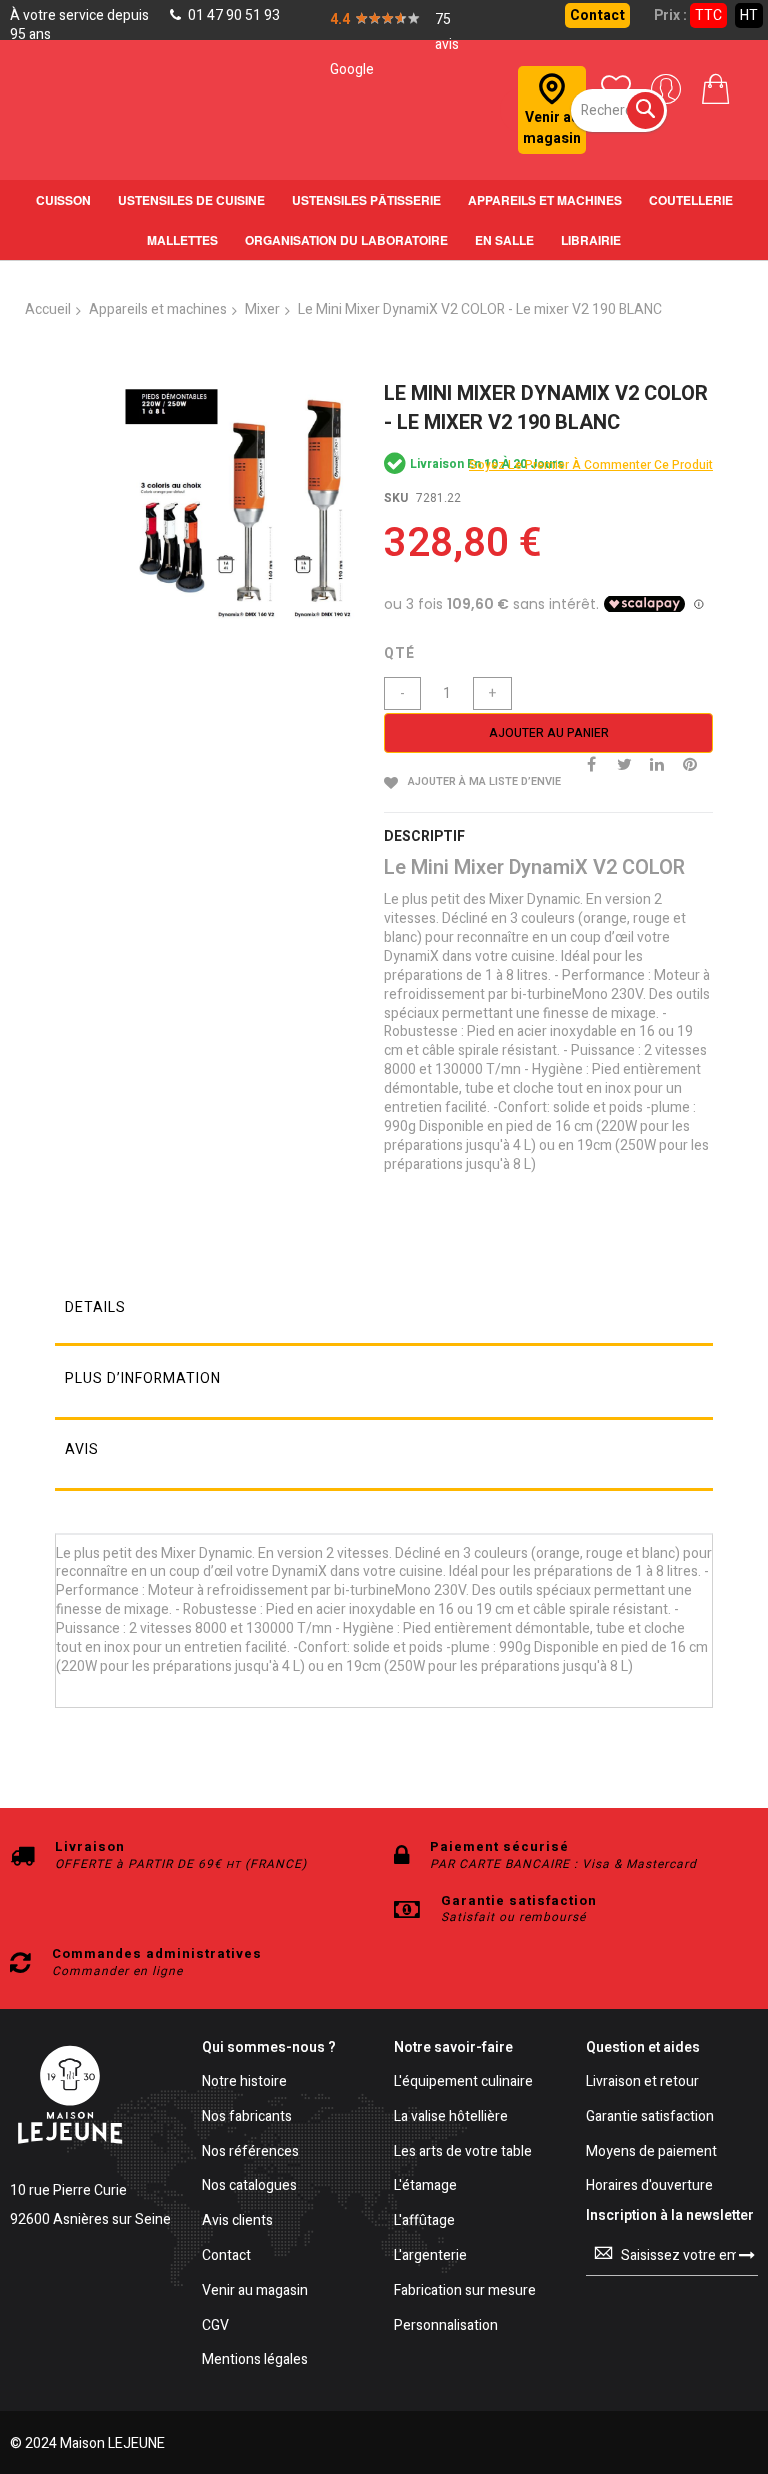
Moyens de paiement (651, 2152)
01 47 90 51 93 (232, 15)
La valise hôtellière (451, 2117)
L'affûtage (424, 2221)
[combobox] (619, 110)
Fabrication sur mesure (465, 2291)
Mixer (262, 309)
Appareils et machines (158, 309)
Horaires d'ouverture (649, 2186)
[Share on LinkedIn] (657, 763)
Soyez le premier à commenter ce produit (591, 465)
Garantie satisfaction (650, 2117)
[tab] (384, 1313)
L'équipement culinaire (463, 2082)
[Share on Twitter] (624, 763)
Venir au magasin (255, 2291)
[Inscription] (747, 2255)
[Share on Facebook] (591, 763)
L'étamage (425, 2186)
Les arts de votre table (463, 2152)
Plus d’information (143, 1378)
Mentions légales (255, 2360)
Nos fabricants (247, 2117)
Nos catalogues (249, 2186)
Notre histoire (244, 2082)
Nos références (250, 2152)
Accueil (48, 309)
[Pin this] (690, 763)
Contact (597, 15)
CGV (215, 2326)
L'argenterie (430, 2256)
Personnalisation (446, 2326)
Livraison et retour (642, 2082)
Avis (82, 1449)
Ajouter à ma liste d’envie (484, 781)
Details (95, 1307)
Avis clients (237, 2221)
